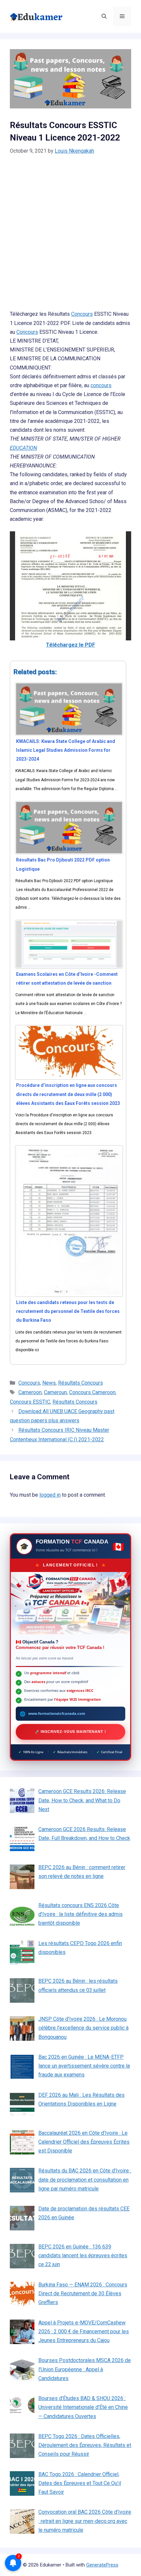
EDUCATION (23, 448)
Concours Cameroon (92, 1392)
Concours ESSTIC (30, 1402)
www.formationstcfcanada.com (57, 1714)
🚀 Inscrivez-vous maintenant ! (71, 1732)
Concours (82, 314)
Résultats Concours (81, 1383)
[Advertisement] (70, 237)
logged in (50, 1495)
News (49, 1383)
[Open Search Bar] (104, 16)
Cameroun (55, 1392)
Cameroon (30, 1392)
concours (101, 385)
